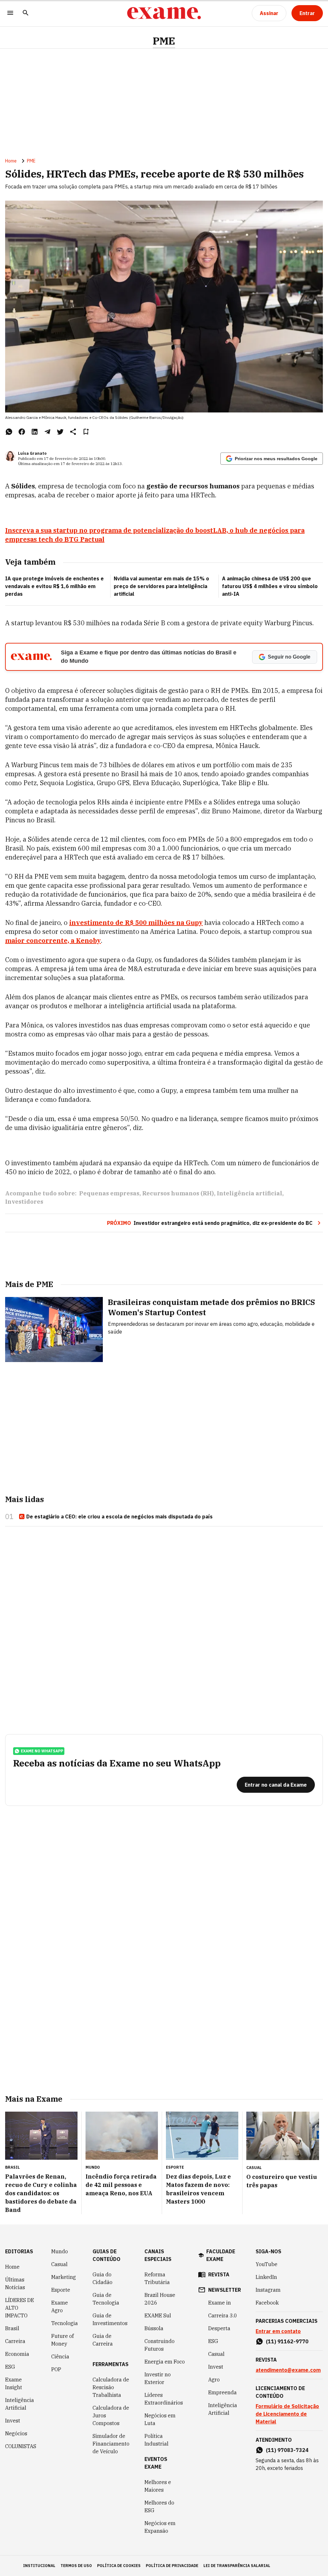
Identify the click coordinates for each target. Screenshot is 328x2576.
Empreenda (222, 2392)
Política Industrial (156, 2440)
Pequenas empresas (109, 1193)
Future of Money (62, 2340)
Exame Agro (60, 2306)
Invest (13, 2421)
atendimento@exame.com (288, 2370)
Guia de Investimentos (110, 2319)
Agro (214, 2380)
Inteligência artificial (250, 1193)
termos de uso (76, 2566)
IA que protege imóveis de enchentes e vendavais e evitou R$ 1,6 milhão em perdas (54, 586)
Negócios (16, 2433)
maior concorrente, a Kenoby (53, 940)
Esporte (61, 2290)
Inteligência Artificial (20, 2404)
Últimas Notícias (15, 2283)
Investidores (24, 1202)
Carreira (15, 2341)
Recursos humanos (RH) (178, 1193)
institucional (39, 2566)
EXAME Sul (158, 2315)
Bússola (154, 2328)
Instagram (268, 2290)
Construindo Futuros (160, 2345)
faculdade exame (221, 2255)
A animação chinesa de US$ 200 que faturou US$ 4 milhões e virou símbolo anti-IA (270, 586)
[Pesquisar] (26, 13)
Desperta (219, 2328)
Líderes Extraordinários (164, 2399)
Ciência (60, 2356)
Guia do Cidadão (102, 2278)
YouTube (266, 2264)
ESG (10, 2367)
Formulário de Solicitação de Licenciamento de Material (287, 2414)
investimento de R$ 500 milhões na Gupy (136, 922)
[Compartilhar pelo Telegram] (47, 432)
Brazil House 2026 (160, 2299)
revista (219, 2274)
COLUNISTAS (21, 2446)
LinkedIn (266, 2277)
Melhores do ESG (159, 2506)
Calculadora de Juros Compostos (111, 2415)
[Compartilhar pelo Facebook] (22, 432)
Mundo (60, 2251)
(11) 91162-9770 (287, 2341)
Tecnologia (65, 2323)
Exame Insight (14, 2383)
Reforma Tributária (157, 2278)
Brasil (12, 2328)
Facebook (267, 2303)
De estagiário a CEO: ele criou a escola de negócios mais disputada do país (119, 1517)
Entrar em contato (278, 2331)
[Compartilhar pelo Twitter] (60, 432)
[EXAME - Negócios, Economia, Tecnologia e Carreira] (164, 13)
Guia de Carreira (103, 2340)
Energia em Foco (165, 2362)
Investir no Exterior (158, 2378)
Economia (17, 2354)
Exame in (220, 2303)
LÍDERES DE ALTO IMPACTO (20, 2308)
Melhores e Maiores (158, 2486)
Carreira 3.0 (223, 2315)
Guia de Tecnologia (106, 2299)
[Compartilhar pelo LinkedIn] (35, 432)
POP (56, 2369)
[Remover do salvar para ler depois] (86, 432)
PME (164, 41)
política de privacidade (172, 2566)
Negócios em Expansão (160, 2527)
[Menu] (10, 13)
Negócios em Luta (160, 2419)
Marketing (64, 2277)
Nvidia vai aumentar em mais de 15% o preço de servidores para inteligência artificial (161, 586)
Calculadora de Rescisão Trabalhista (111, 2387)
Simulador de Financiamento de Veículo (111, 2444)
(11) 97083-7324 (287, 2450)
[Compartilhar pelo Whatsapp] (9, 432)
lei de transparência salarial (237, 2566)
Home (11, 161)
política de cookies (119, 2566)
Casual (59, 2264)
